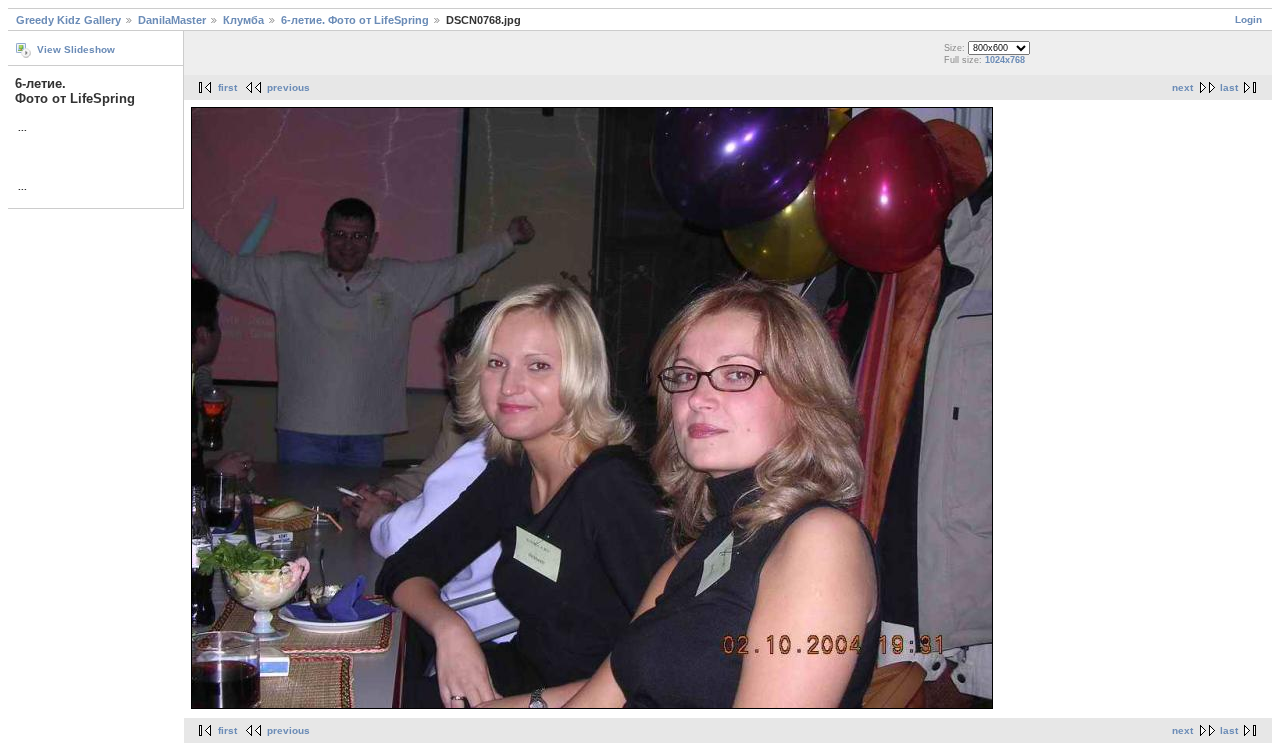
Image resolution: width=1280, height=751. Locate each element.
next (1182, 87)
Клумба (243, 20)
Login (1248, 19)
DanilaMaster (172, 20)
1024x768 (1005, 60)
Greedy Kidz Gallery (68, 20)
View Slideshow (76, 49)
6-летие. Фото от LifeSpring (355, 20)
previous (288, 87)
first (227, 87)
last (1229, 87)
